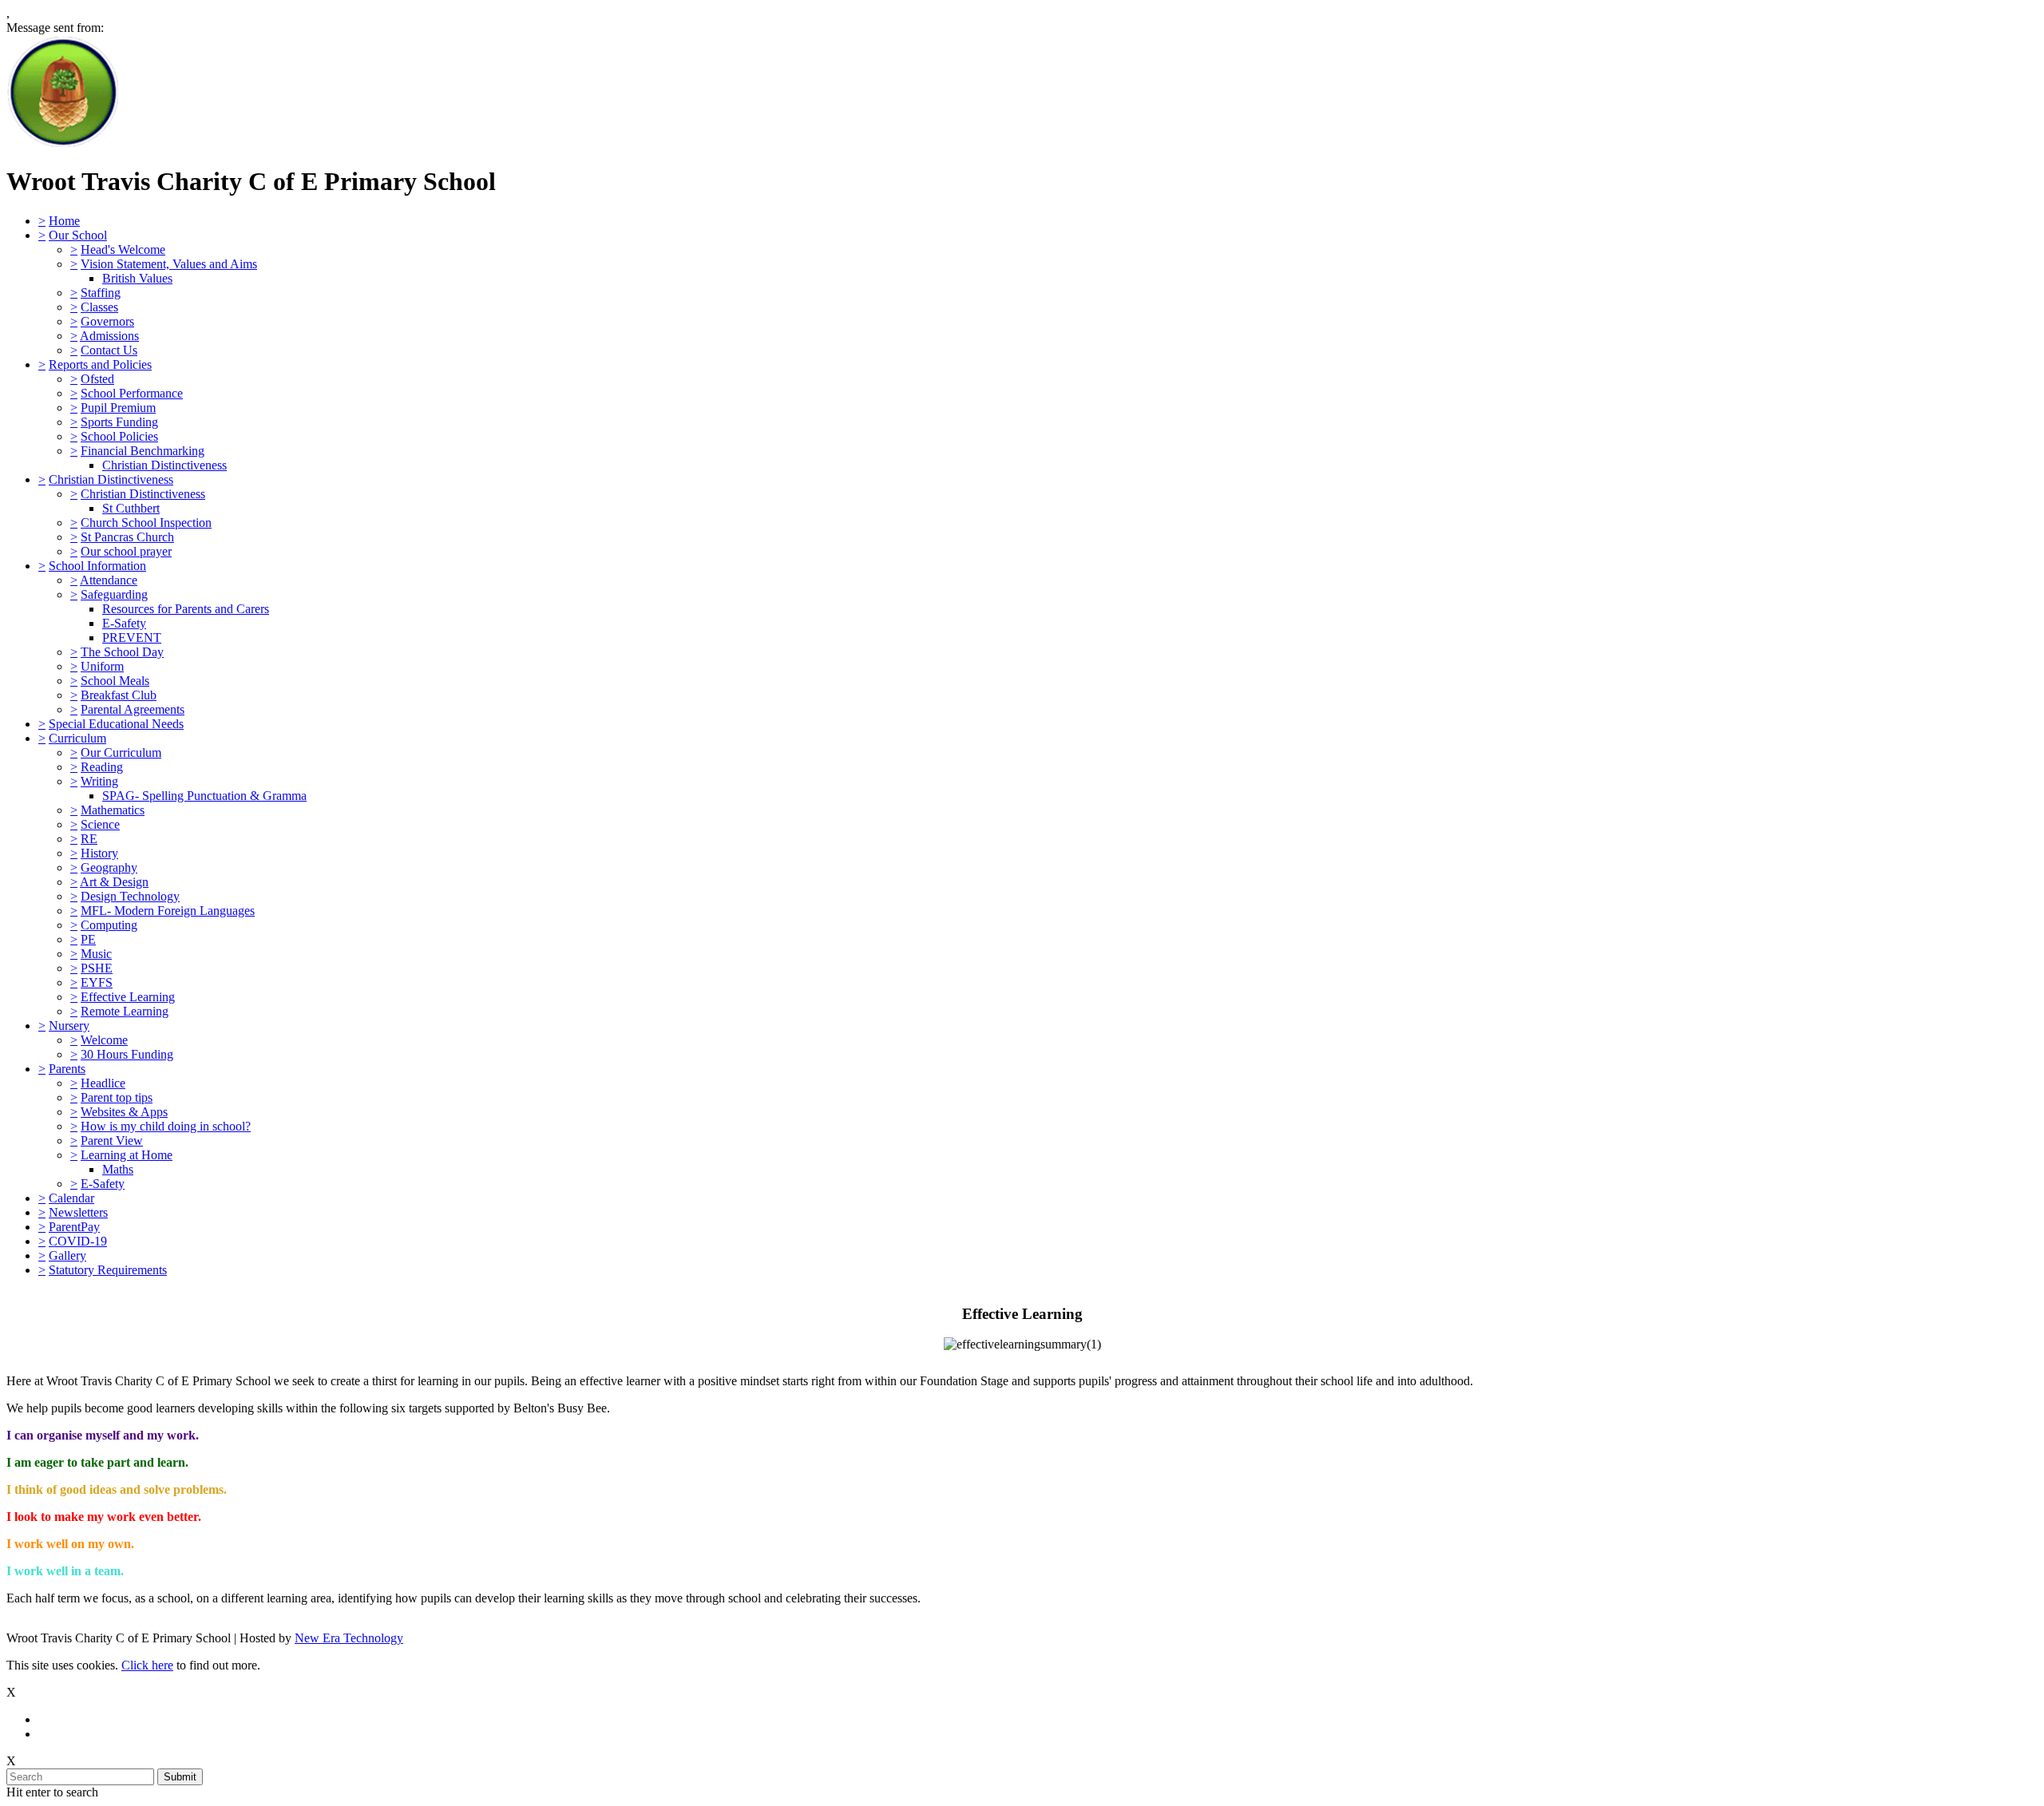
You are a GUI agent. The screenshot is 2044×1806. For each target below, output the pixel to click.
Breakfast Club (119, 695)
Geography (109, 867)
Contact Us (109, 350)
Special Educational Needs (116, 724)
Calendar (71, 1198)
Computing (109, 925)
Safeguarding (114, 594)
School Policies (119, 436)
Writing (99, 781)
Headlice (103, 1083)
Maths (118, 1169)
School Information (97, 566)
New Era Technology (349, 1638)
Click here (147, 1665)
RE (89, 839)
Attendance (109, 580)
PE (88, 939)
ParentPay (74, 1227)
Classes (99, 307)
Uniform (102, 666)
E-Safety (124, 623)
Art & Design (114, 882)
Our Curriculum (121, 752)
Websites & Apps (124, 1112)
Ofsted (97, 379)
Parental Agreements (133, 709)
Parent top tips (117, 1097)
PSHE (97, 968)
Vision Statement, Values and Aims (169, 264)
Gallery (67, 1255)
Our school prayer (126, 551)
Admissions (109, 336)
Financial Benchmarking (143, 451)
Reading (102, 767)
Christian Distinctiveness (164, 465)
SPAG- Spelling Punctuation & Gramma (204, 796)
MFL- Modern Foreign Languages (168, 911)
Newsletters (78, 1212)
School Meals (115, 681)
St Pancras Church (127, 537)
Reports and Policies (100, 364)
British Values (137, 278)
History (99, 853)
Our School (78, 235)
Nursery (69, 1026)
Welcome (104, 1040)
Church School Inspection (146, 523)
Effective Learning (128, 997)
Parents (67, 1069)
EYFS (97, 982)
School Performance (132, 393)
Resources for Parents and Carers (186, 609)
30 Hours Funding (127, 1054)
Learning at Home (127, 1155)
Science (100, 824)
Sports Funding (119, 422)
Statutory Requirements (108, 1270)
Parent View (112, 1141)
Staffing (101, 293)
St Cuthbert (131, 508)
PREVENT (132, 638)
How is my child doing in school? (166, 1126)
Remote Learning (125, 1011)
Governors (107, 321)
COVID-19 (78, 1241)
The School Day (122, 652)
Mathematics (113, 810)
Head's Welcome (123, 250)
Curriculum (77, 738)
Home (64, 221)
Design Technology (130, 896)
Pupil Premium (118, 408)
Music (96, 954)
